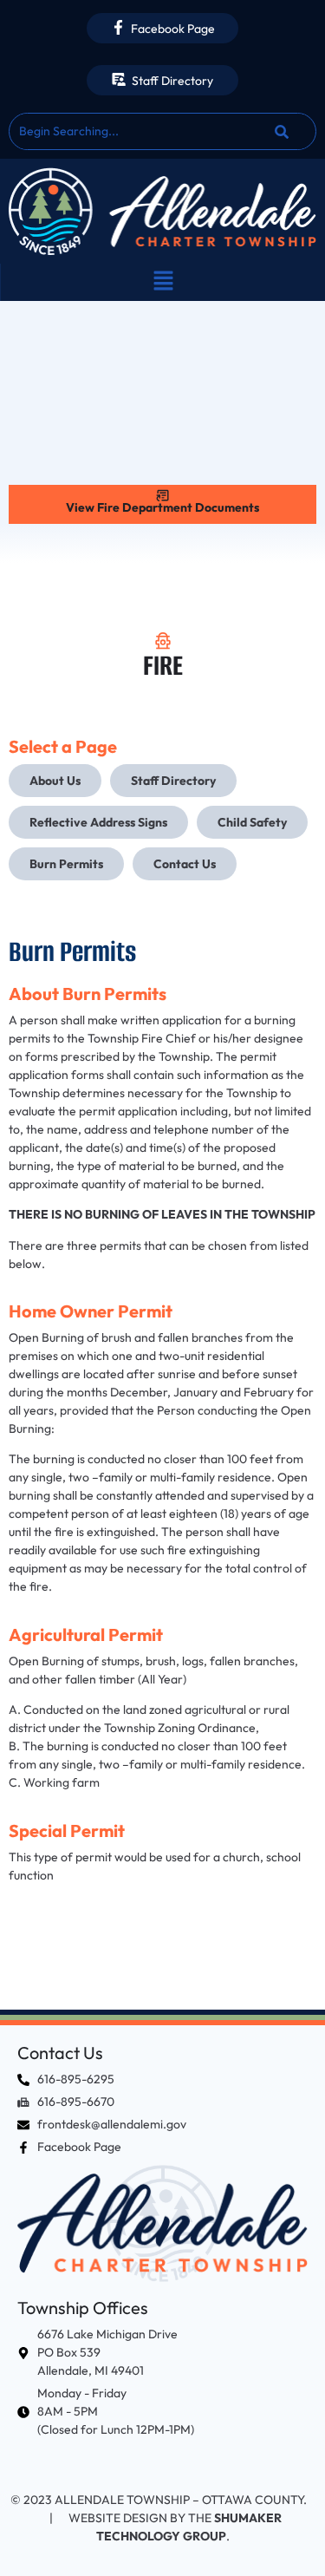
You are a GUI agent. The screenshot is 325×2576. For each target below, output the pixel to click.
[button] (163, 282)
